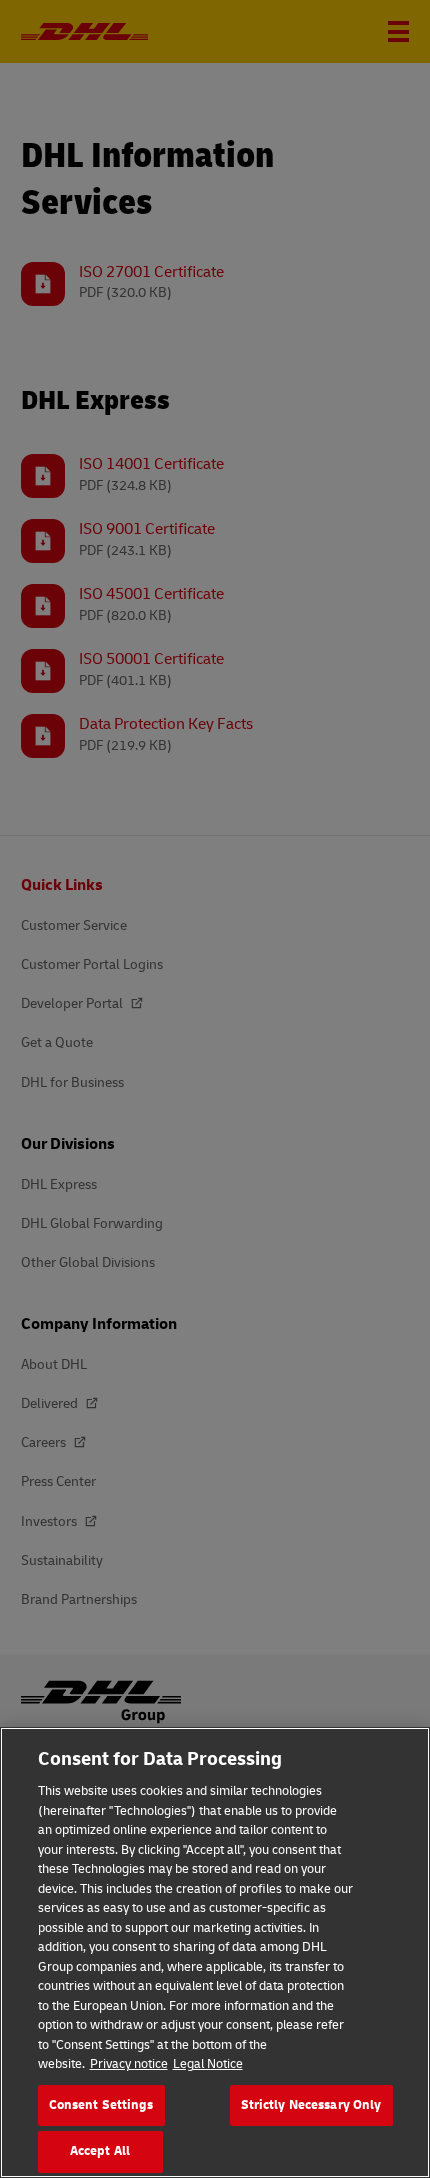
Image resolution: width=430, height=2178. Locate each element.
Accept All (100, 2151)
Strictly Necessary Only (311, 2105)
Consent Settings (101, 2105)
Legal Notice (208, 2064)
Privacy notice (129, 2064)
